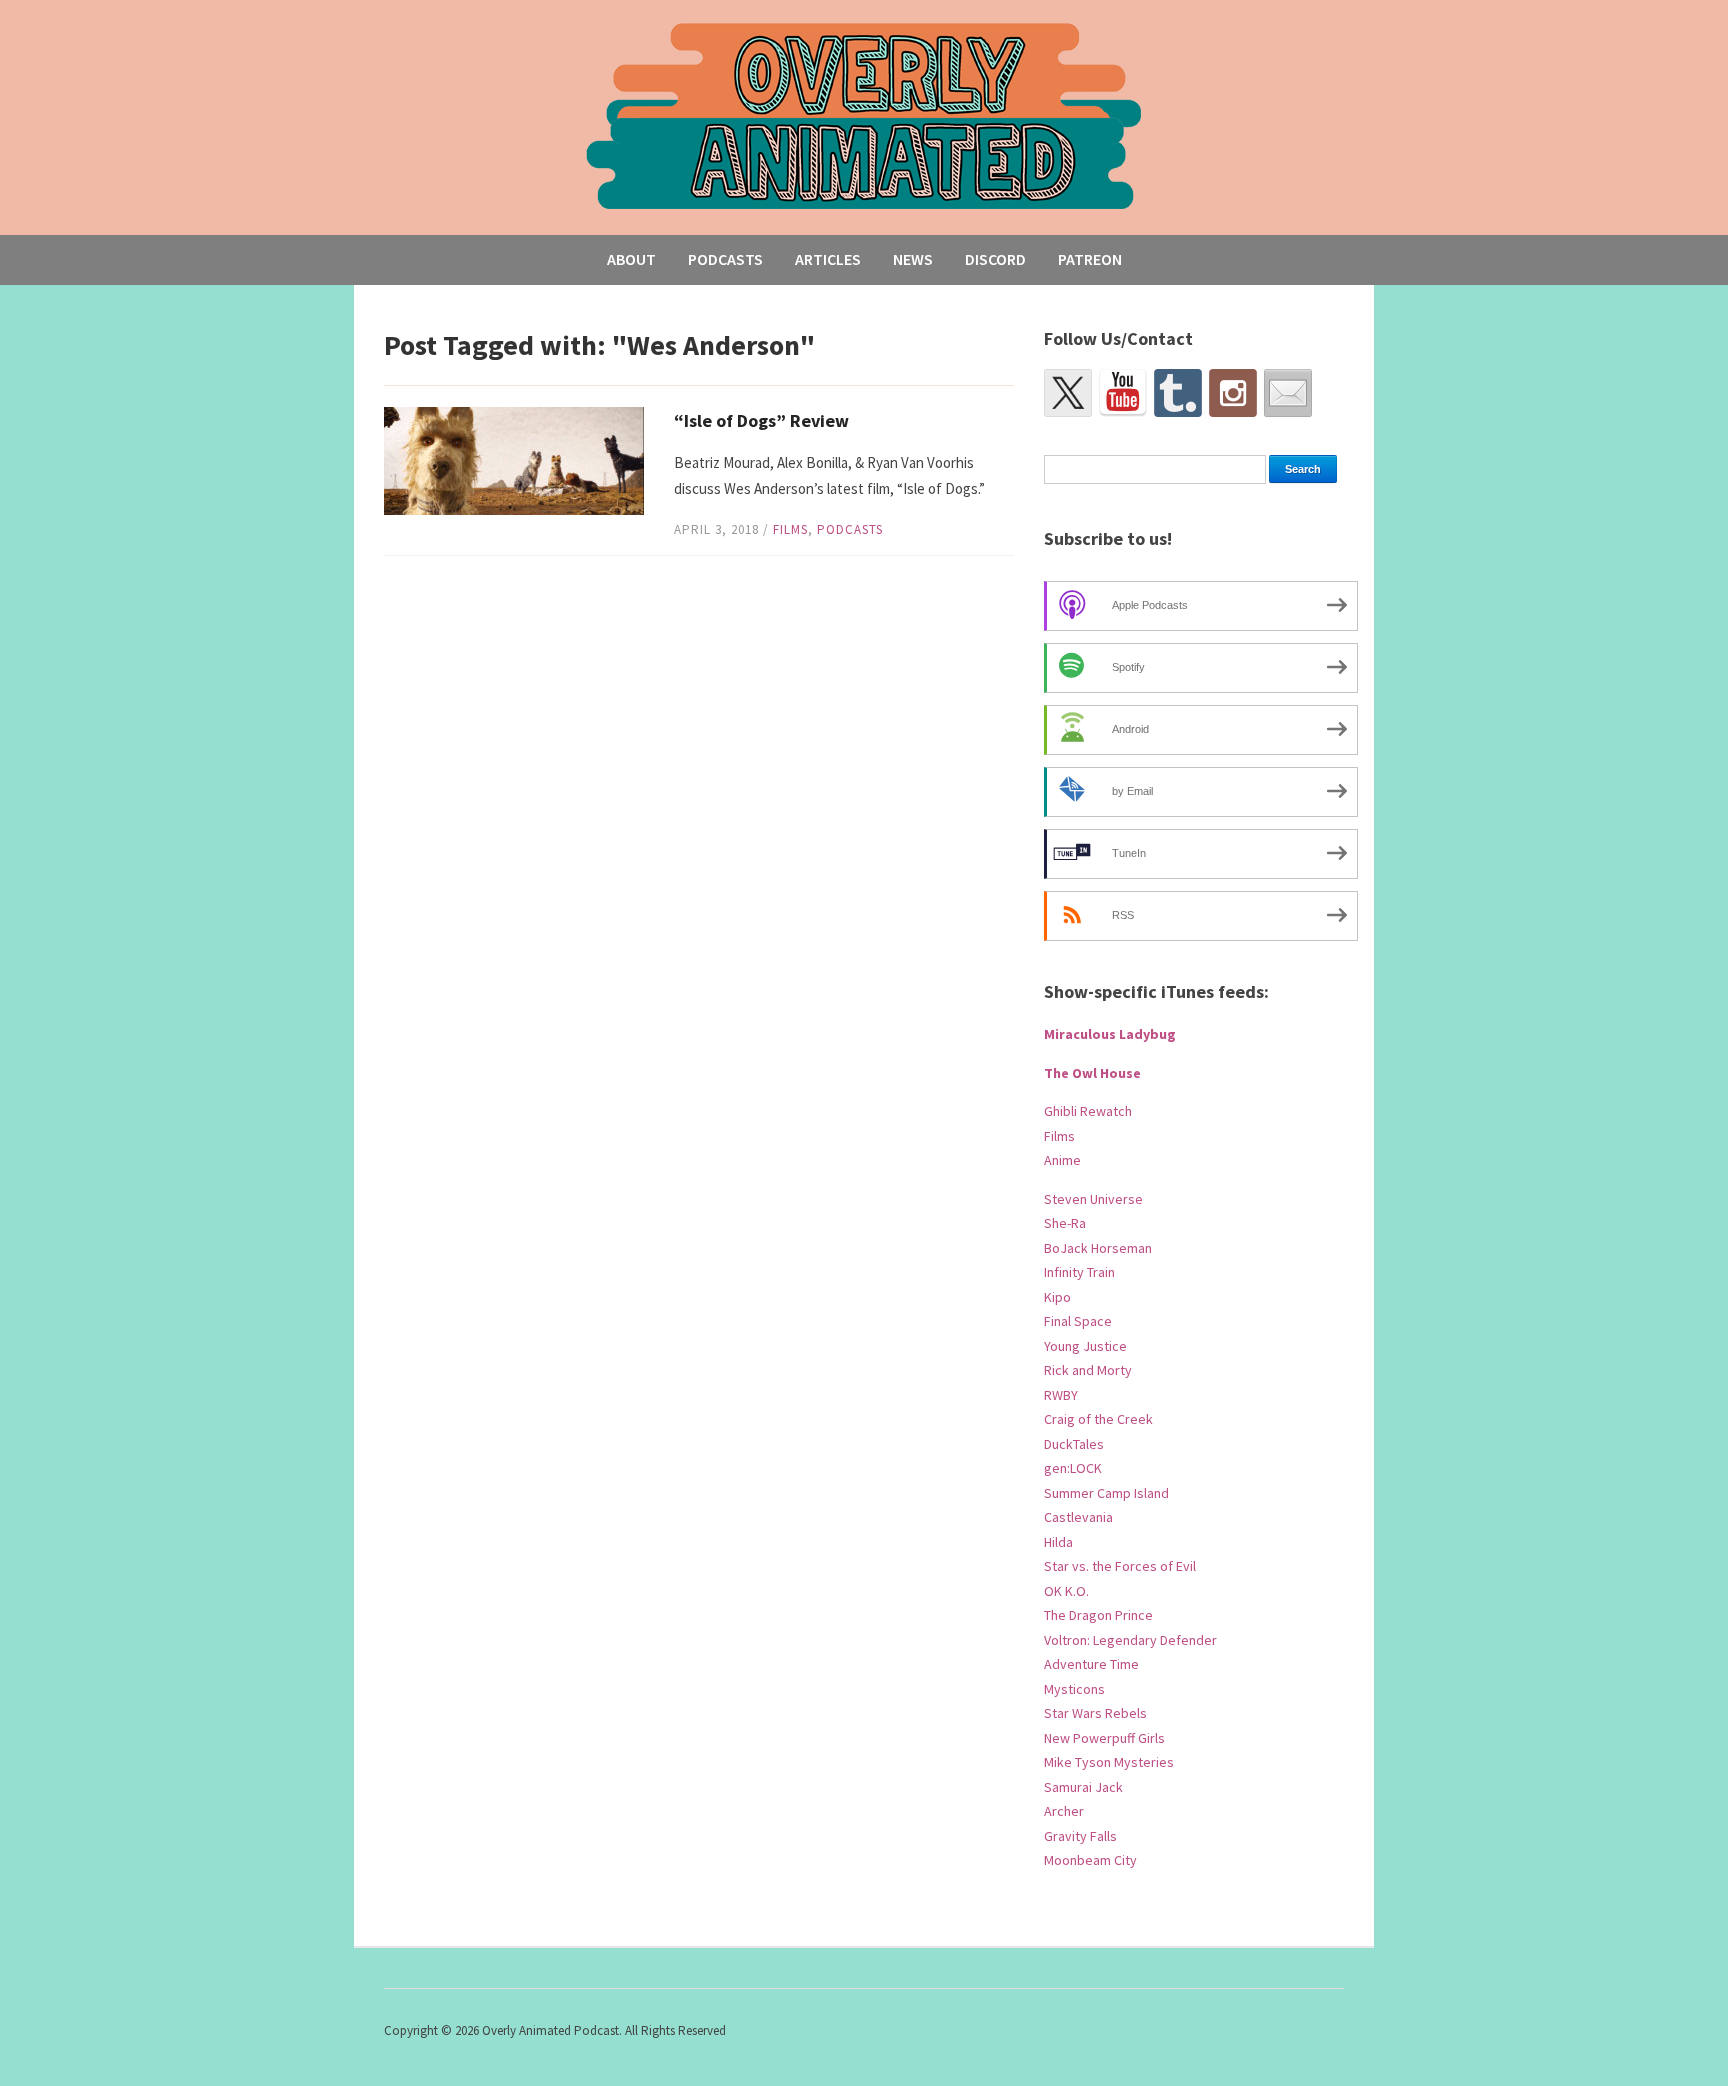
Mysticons (1074, 1689)
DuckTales (1074, 1444)
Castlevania (1078, 1517)
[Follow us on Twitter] (1068, 393)
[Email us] (1288, 393)
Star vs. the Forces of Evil (1120, 1566)
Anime (1062, 1160)
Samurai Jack (1083, 1787)
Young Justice (1085, 1346)
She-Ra (1065, 1223)
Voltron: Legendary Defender (1130, 1640)
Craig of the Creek (1098, 1419)
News (913, 259)
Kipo (1057, 1297)
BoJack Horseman (1098, 1248)
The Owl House (1092, 1073)
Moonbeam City (1090, 1860)
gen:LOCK (1073, 1468)
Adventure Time (1091, 1664)
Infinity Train (1079, 1272)
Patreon (1090, 259)
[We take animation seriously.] (864, 114)
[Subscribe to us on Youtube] (1123, 393)
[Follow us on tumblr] (1178, 393)
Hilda (1058, 1542)
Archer (1064, 1811)
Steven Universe (1093, 1199)
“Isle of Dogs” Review (761, 420)
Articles (828, 259)
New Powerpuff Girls (1104, 1738)
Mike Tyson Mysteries (1109, 1762)
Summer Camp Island (1106, 1493)
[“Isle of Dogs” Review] (514, 459)
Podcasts (725, 259)
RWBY (1061, 1395)
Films (790, 529)
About (631, 259)
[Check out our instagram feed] (1233, 393)
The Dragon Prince (1098, 1615)
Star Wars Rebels (1095, 1713)
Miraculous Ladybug (1110, 1034)
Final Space (1078, 1321)
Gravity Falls (1080, 1836)
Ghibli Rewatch (1088, 1111)
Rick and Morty (1088, 1370)
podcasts (850, 529)
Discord (995, 259)
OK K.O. (1066, 1591)
